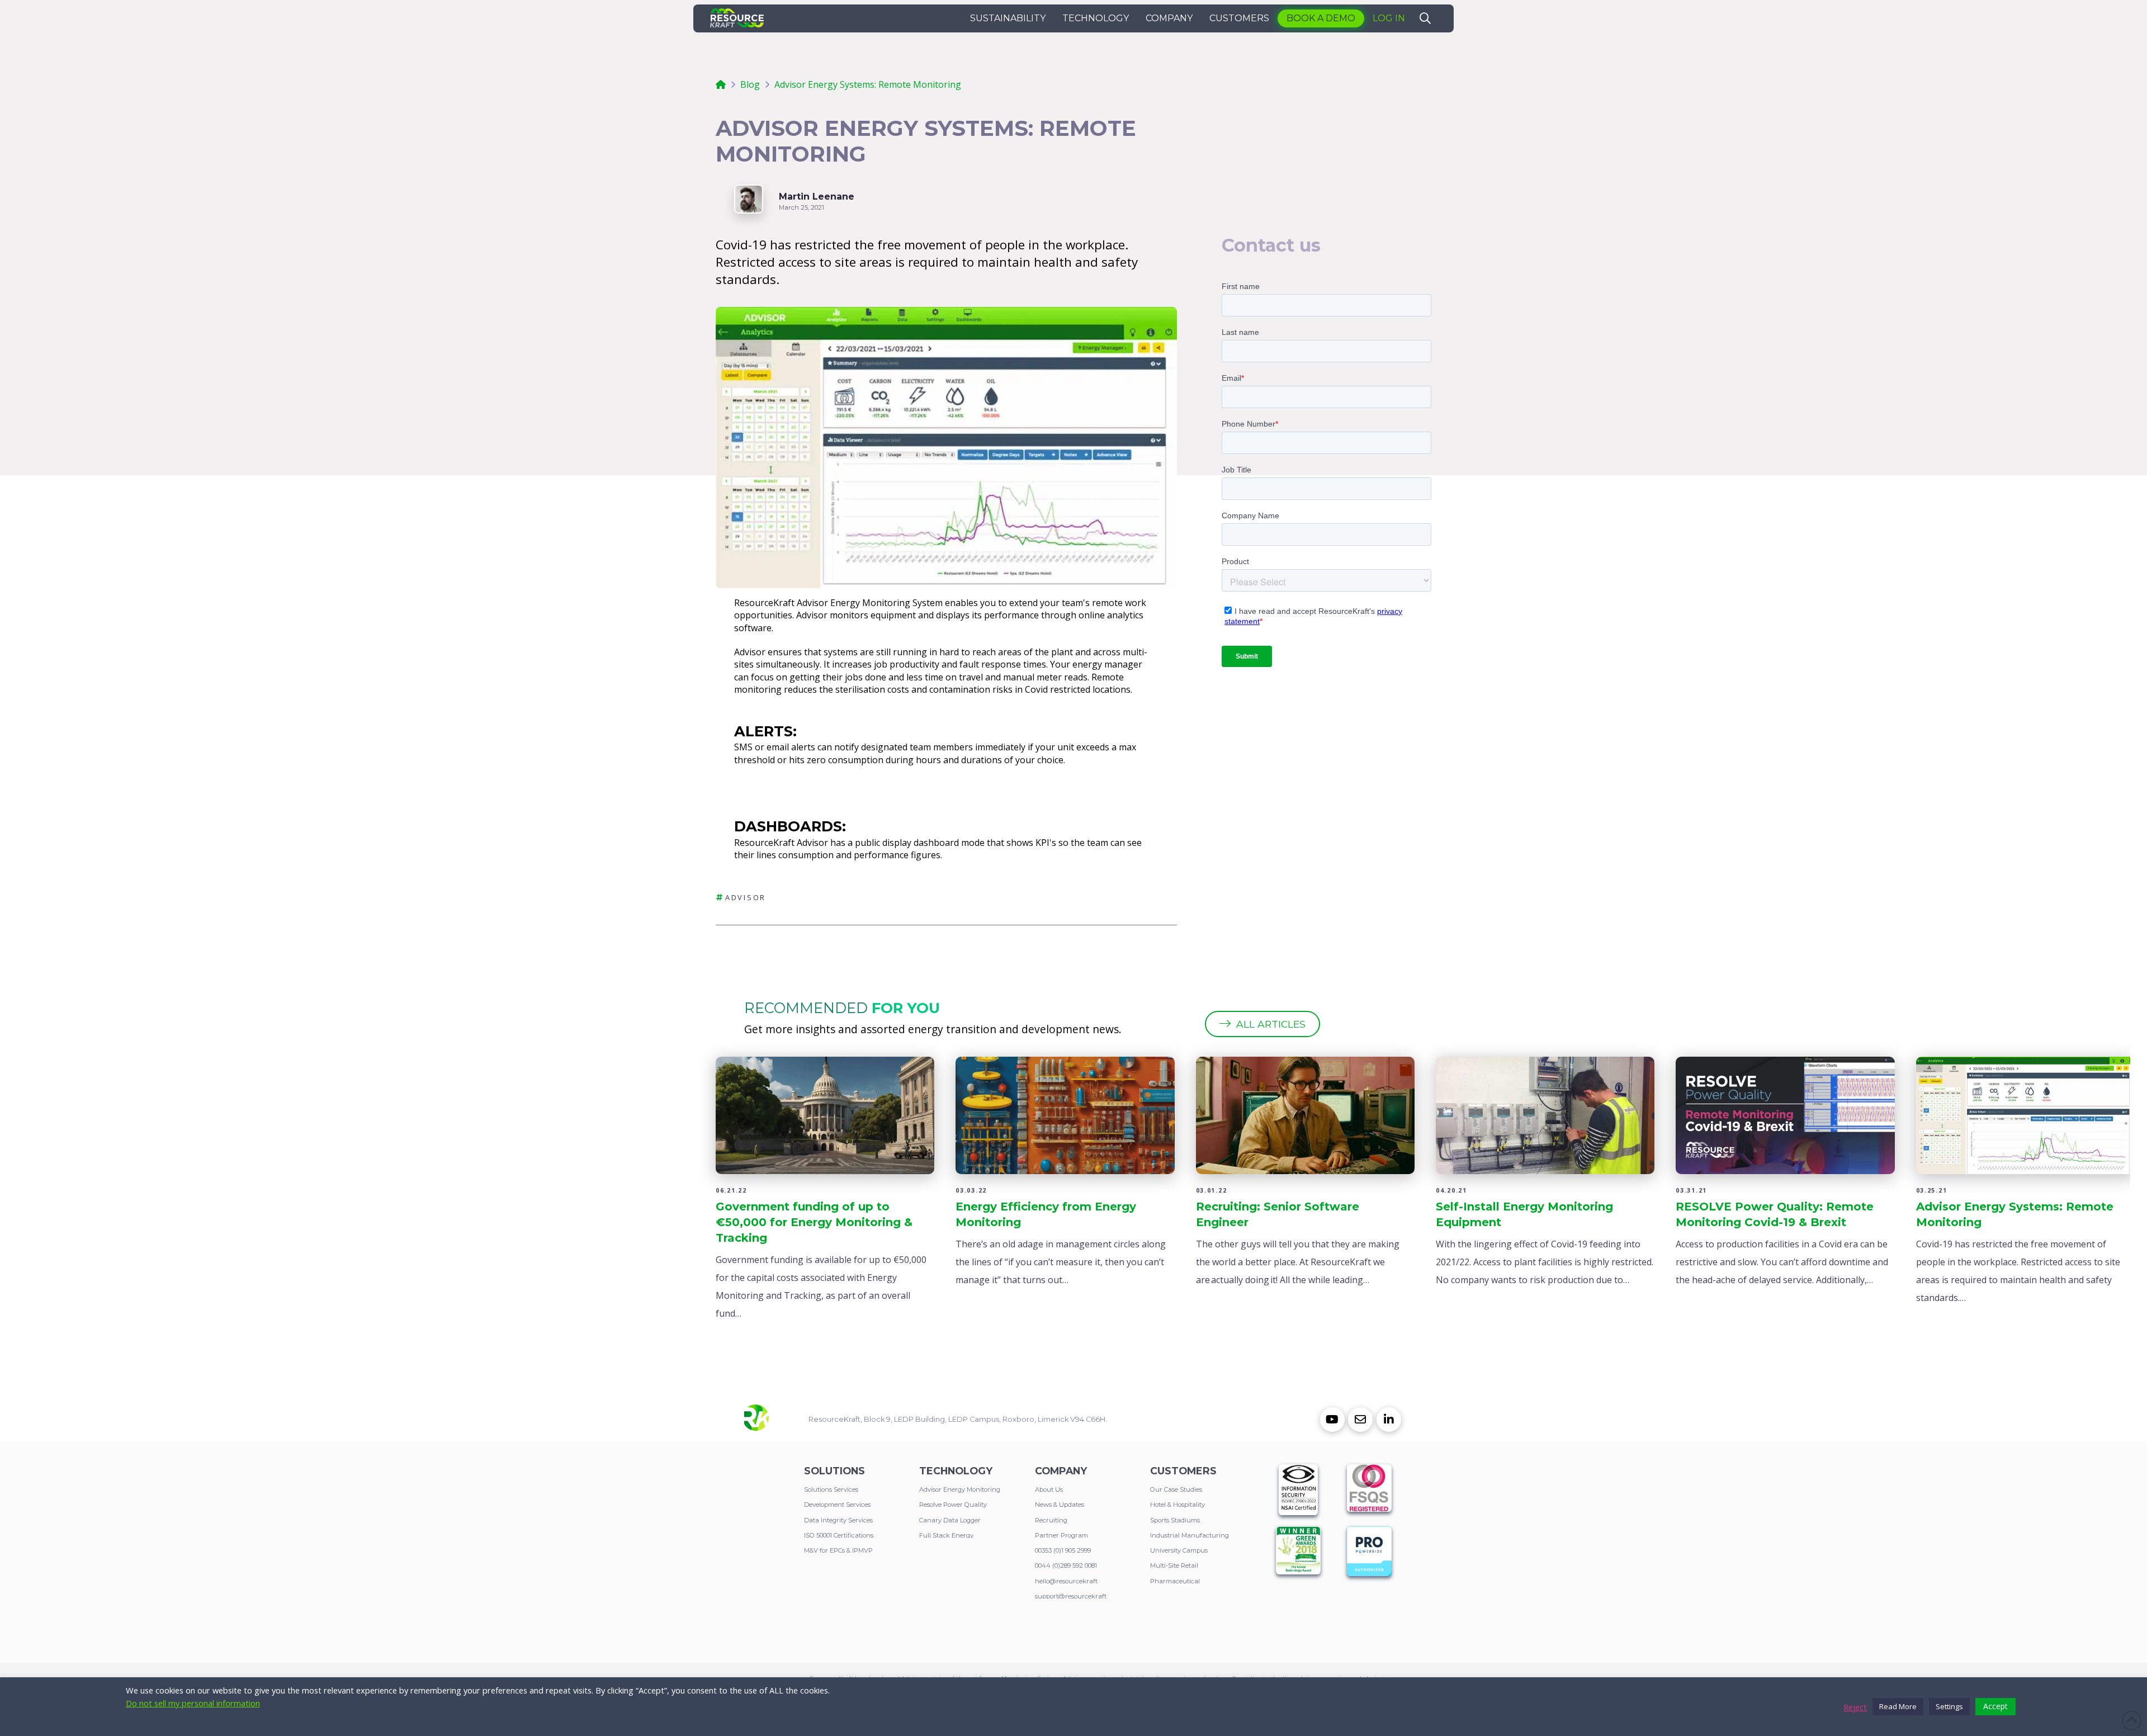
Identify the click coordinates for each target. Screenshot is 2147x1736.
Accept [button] (1995, 1706)
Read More (1898, 1706)
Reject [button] (1855, 1707)
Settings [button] (1949, 1706)
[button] (1008, 18)
